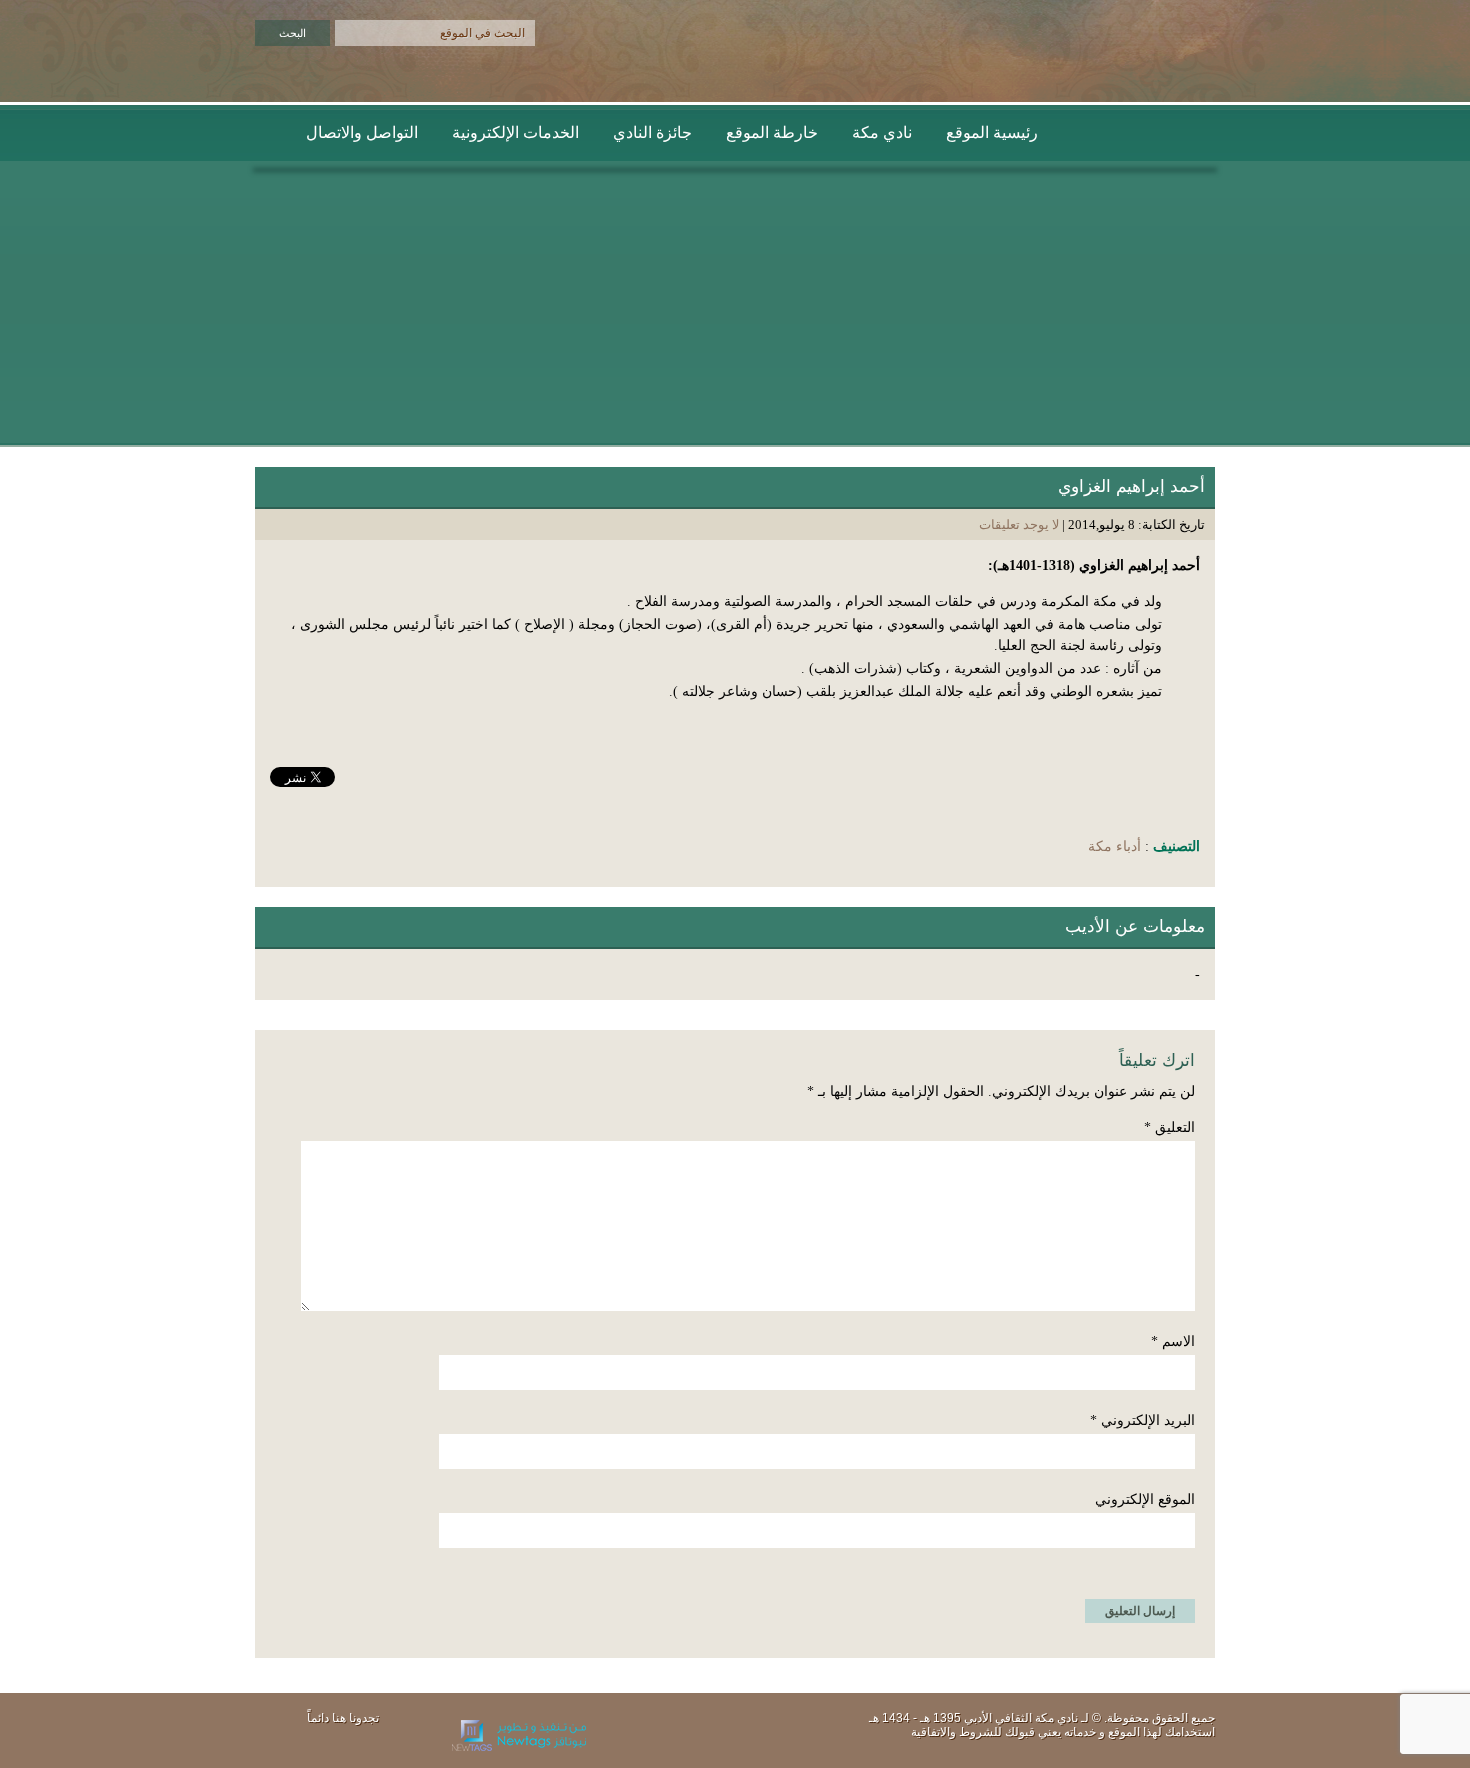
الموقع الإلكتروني (1145, 1499)
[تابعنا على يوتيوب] (372, 1744)
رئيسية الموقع (992, 132)
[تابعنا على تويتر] (314, 1744)
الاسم (1173, 1341)
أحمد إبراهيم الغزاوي (1131, 486)
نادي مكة (882, 132)
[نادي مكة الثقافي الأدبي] (1137, 76)
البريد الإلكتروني (1142, 1420)
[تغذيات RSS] (401, 1744)
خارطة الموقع (772, 132)
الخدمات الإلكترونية (515, 132)
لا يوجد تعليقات (1019, 524)
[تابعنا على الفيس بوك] (343, 1744)
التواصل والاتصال (362, 132)
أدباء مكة (1114, 846)
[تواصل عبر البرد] (285, 1744)
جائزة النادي (652, 132)
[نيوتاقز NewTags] (519, 1747)
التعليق (1169, 1127)
